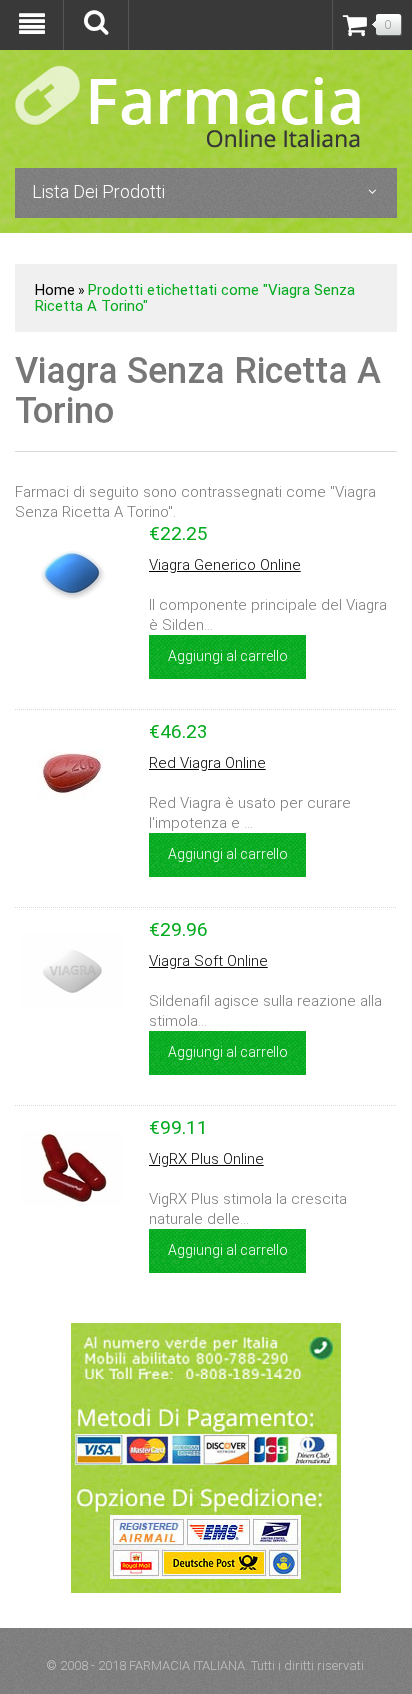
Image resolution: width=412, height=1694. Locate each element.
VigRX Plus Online (206, 1159)
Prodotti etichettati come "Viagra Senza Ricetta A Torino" (195, 298)
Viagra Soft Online (208, 961)
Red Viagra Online (207, 763)
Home (55, 290)
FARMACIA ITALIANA (187, 1665)
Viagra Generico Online (225, 565)
